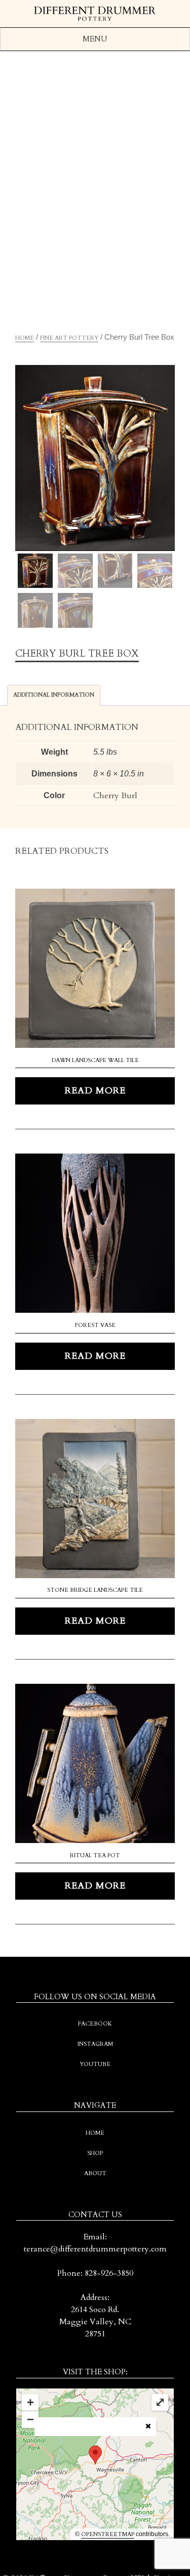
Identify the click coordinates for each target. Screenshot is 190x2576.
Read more (95, 1091)
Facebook (95, 2024)
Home (25, 338)
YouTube (95, 2064)
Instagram (95, 2044)
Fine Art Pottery (69, 338)
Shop (95, 2153)
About (95, 2173)
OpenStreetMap (108, 2534)
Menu (95, 39)
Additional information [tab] (54, 695)
